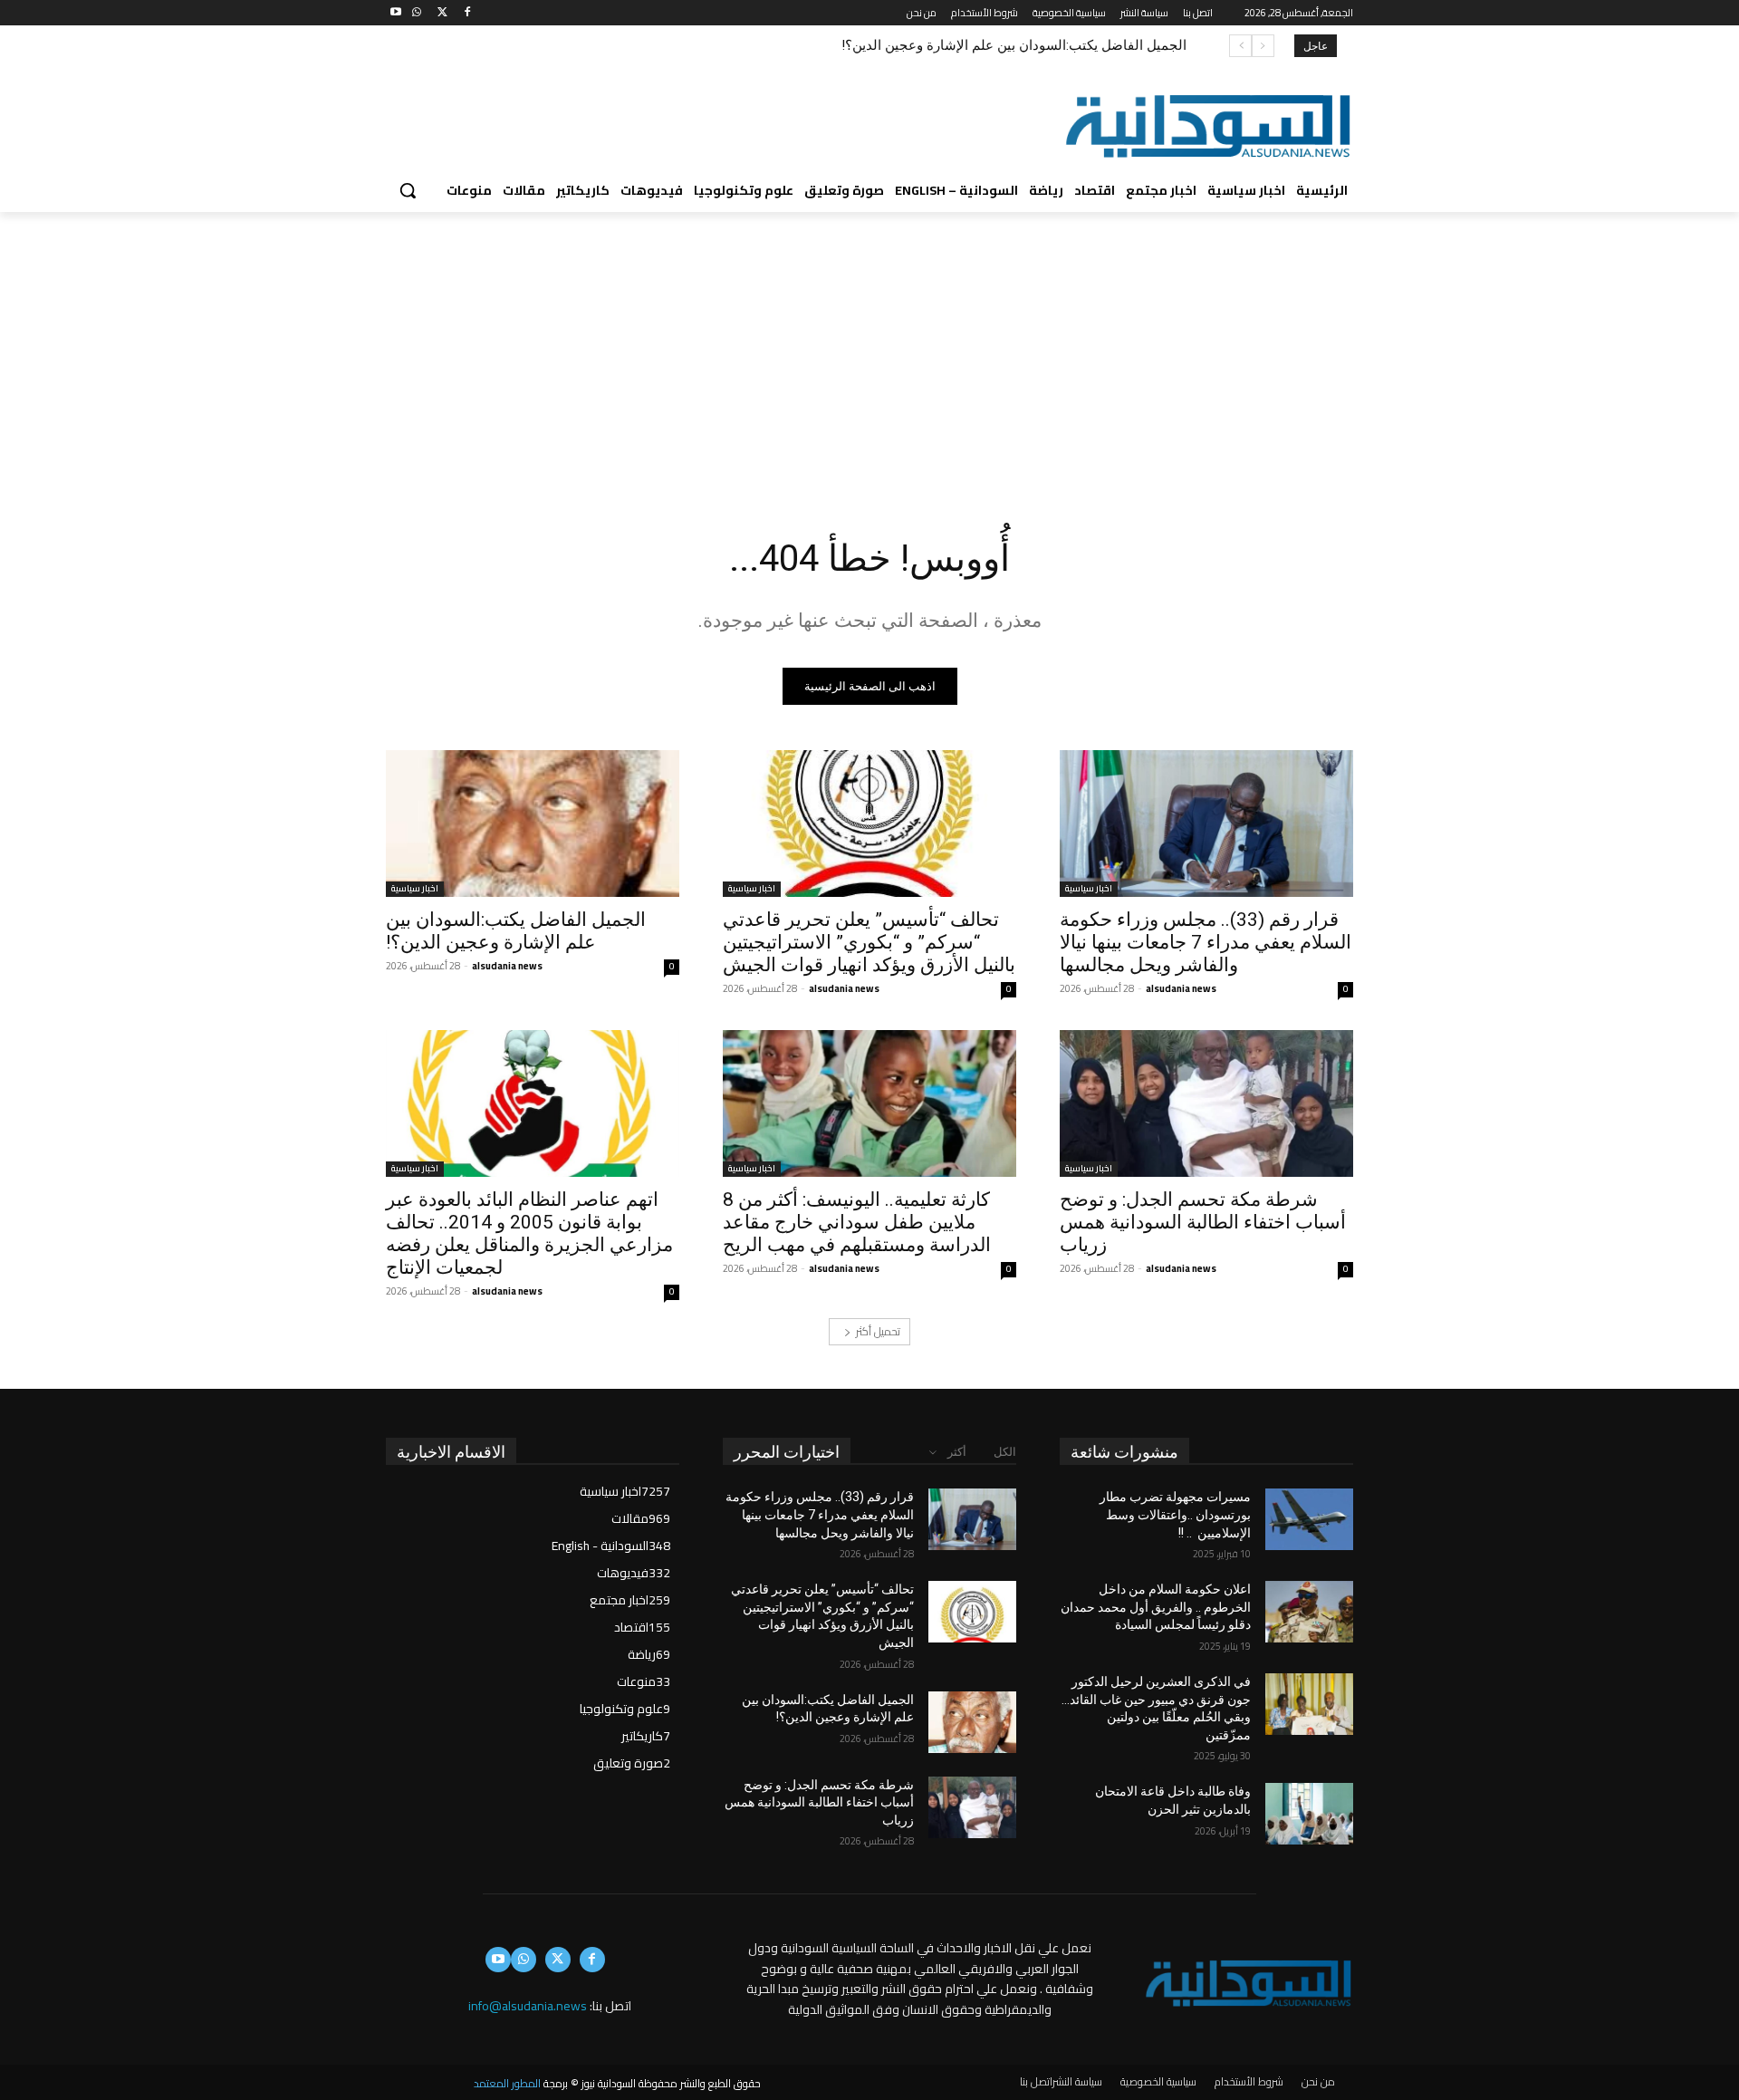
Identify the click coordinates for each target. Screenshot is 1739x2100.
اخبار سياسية (1089, 889)
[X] (442, 13)
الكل (1005, 1452)
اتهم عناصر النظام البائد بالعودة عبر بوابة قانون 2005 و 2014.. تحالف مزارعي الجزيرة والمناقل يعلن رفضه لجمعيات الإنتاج (529, 1233)
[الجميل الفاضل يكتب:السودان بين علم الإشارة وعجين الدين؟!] (533, 824)
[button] (408, 190)
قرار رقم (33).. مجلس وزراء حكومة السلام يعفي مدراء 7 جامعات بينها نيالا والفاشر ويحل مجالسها (1206, 942)
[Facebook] (467, 13)
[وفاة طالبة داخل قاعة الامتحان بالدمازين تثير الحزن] (1309, 1814)
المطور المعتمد (507, 2083)
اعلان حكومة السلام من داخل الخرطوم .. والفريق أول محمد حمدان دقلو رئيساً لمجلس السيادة (1156, 1607)
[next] (1240, 46)
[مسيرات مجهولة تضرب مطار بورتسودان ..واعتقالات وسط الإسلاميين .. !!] (1309, 1519)
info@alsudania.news (528, 2006)
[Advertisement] (869, 348)
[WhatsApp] (417, 13)
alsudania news (1181, 988)
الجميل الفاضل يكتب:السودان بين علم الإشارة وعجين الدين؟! (1014, 45)
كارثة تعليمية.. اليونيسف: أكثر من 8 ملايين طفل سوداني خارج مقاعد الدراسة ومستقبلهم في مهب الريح (857, 1222)
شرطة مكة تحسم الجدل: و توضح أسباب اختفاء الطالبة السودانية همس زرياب (1203, 1222)
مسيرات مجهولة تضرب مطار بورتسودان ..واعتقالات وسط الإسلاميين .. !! (1175, 1514)
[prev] (1263, 46)
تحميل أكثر (878, 1331)
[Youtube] (396, 13)
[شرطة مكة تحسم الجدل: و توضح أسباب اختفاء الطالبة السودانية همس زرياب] (1206, 1103)
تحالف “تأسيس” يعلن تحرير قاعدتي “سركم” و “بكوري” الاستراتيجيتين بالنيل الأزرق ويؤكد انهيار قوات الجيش (869, 942)
